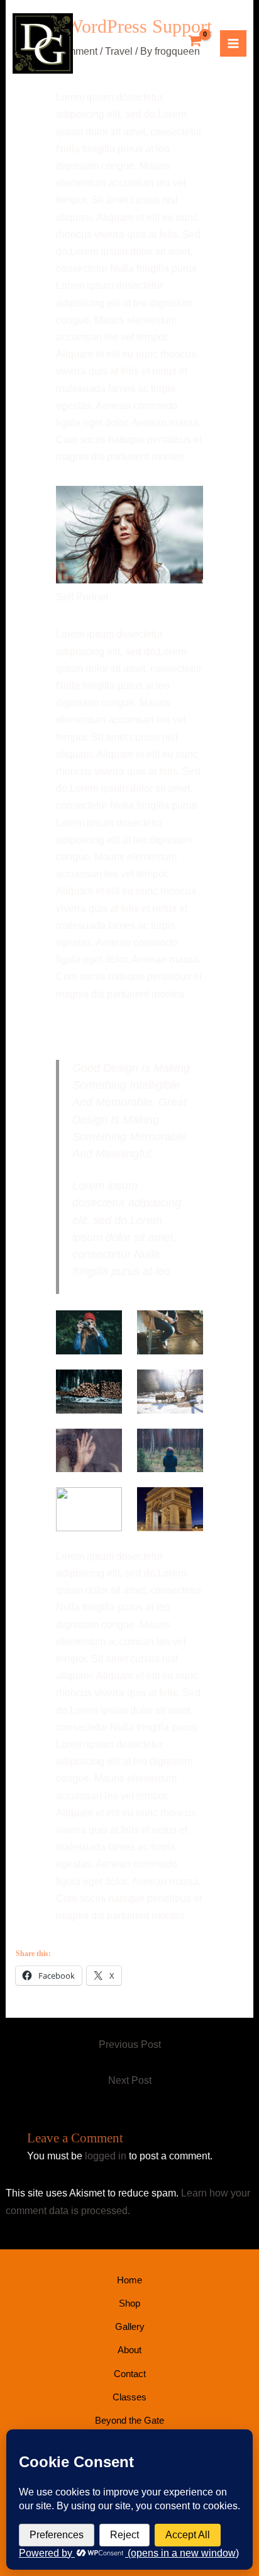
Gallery (130, 2326)
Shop (129, 2303)
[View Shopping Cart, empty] (195, 42)
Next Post (130, 2080)
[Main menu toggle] (233, 43)
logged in (106, 2156)
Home (129, 2280)
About (129, 2350)
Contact (130, 2374)
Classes (129, 2397)
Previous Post (130, 2044)
